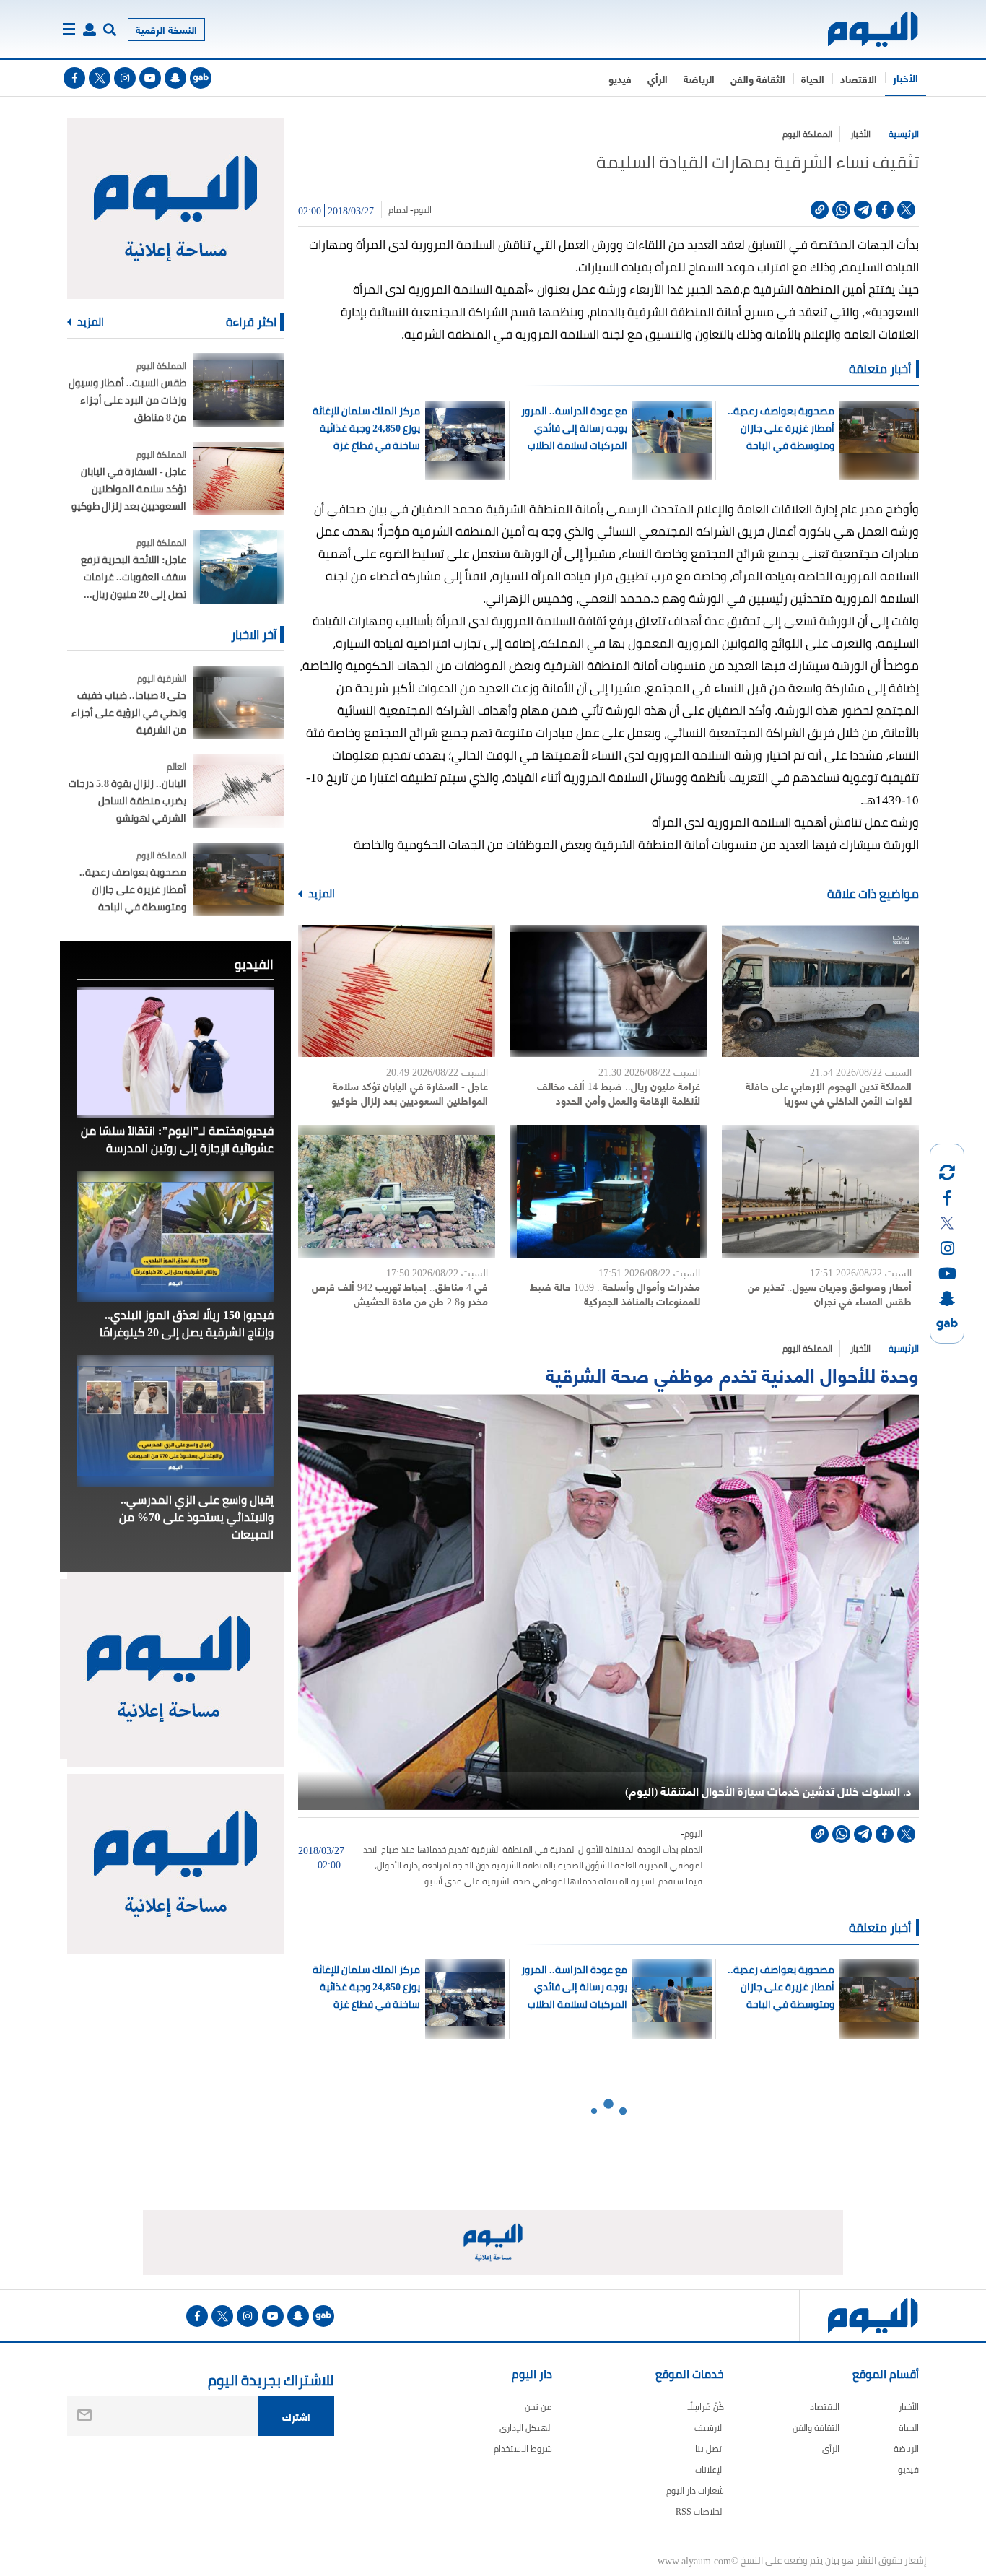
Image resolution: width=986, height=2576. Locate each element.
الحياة (813, 78)
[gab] (201, 78)
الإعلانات (710, 2470)
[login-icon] (90, 30)
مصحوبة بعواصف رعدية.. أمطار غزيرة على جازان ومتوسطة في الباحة (781, 428)
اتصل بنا (710, 2449)
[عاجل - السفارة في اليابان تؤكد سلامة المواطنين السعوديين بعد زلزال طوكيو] (397, 991)
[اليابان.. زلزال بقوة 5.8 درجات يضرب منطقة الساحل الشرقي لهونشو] (239, 791)
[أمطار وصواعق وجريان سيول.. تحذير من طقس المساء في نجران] (820, 1191)
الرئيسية (904, 134)
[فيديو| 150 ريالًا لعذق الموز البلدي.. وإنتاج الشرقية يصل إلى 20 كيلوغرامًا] (175, 1237)
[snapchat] (175, 78)
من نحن (538, 2407)
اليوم (423, 210)
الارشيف (709, 2428)
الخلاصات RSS (700, 2511)
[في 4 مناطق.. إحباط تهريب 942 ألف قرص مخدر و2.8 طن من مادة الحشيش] (397, 1191)
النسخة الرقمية (166, 29)
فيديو (620, 78)
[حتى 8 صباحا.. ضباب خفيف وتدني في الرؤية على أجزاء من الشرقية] (239, 703)
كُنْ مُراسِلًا (706, 2407)
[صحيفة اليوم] (860, 29)
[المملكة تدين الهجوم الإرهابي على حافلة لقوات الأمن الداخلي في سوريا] (820, 991)
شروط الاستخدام (523, 2449)
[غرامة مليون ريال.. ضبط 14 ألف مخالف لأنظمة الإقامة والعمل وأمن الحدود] (608, 991)
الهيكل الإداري (526, 2428)
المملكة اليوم (807, 134)
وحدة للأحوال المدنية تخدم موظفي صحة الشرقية (732, 1374)
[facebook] (74, 78)
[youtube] (150, 78)
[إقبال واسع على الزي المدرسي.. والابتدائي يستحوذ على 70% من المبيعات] (175, 1421)
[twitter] (100, 78)
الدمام (399, 210)
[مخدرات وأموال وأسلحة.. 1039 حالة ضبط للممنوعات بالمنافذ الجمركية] (608, 1191)
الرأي (658, 78)
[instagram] (125, 78)
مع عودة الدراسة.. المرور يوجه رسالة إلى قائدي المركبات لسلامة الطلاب (574, 428)
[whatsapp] (841, 210)
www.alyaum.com (694, 2560)
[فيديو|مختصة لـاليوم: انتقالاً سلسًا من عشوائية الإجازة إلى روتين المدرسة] (175, 1053)
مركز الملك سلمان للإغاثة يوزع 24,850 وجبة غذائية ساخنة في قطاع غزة (366, 428)
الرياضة (699, 78)
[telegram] (863, 210)
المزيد (320, 894)
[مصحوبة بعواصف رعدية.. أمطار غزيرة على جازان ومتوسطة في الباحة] (239, 880)
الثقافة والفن (758, 78)
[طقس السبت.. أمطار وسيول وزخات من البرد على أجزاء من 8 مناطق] (239, 390)
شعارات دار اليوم (695, 2490)
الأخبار (906, 78)
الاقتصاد (859, 78)
